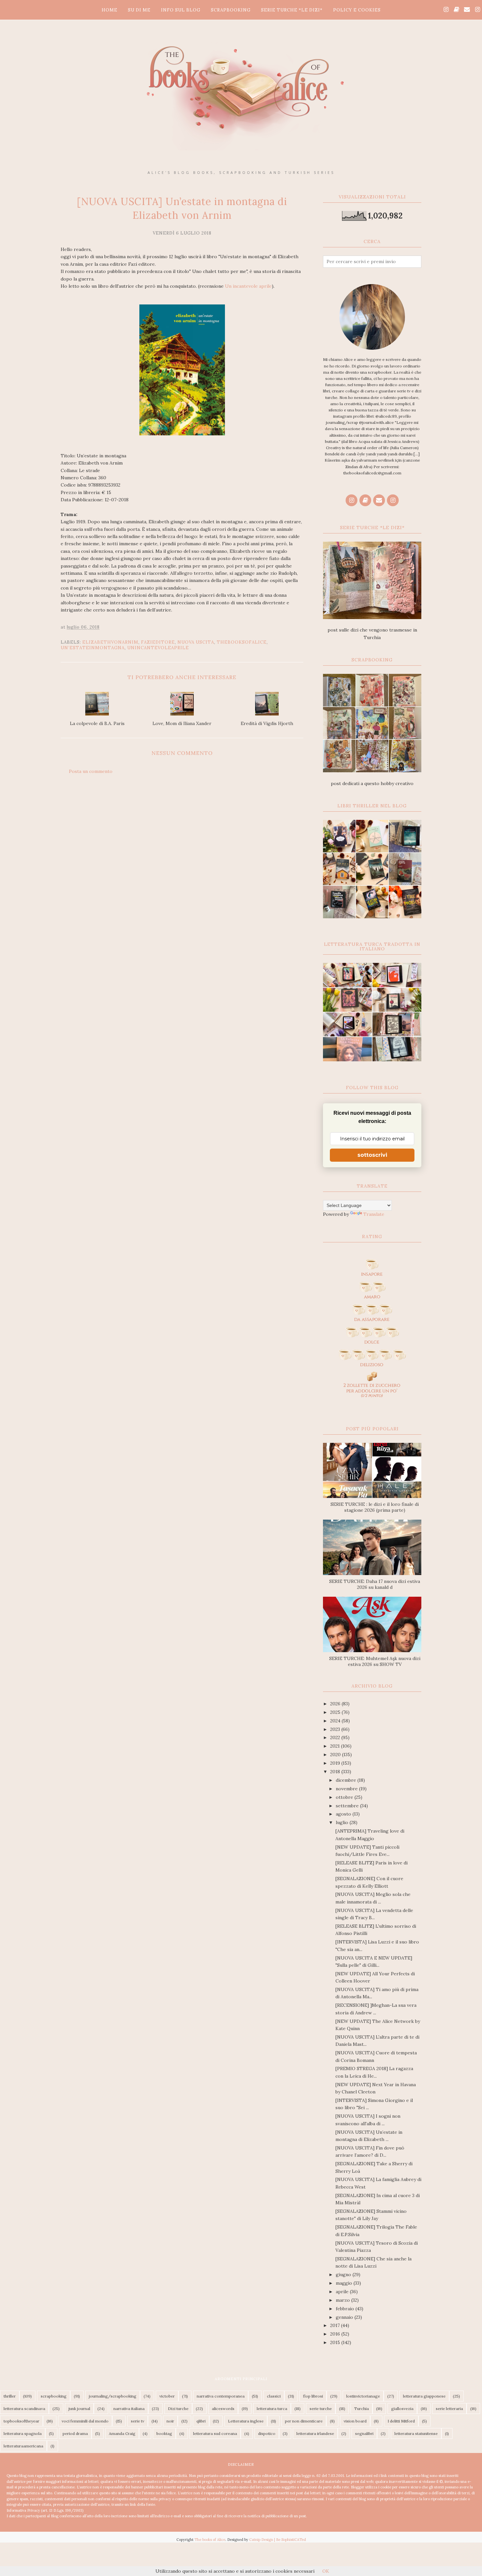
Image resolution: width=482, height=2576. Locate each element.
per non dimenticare (304, 2421)
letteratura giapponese (424, 2396)
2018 (336, 1772)
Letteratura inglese (246, 2421)
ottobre (345, 1797)
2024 (336, 1721)
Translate (374, 1214)
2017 (336, 2325)
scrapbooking (54, 2396)
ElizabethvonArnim (110, 642)
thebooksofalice (242, 642)
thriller (10, 2396)
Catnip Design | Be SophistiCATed (278, 2540)
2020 (336, 1755)
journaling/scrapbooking (113, 2396)
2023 (336, 1729)
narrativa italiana (129, 2409)
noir (170, 2421)
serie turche (321, 2409)
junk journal (79, 2409)
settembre (348, 1806)
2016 (336, 2334)
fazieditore (158, 642)
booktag (164, 2433)
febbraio (346, 2309)
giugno (344, 2275)
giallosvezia (402, 2409)
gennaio (345, 2317)
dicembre (347, 1780)
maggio (345, 2283)
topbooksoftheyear (21, 2421)
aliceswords (223, 2409)
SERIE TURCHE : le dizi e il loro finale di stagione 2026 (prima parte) (375, 1507)
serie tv (138, 2421)
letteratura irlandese (315, 2433)
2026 (336, 1704)
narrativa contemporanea (221, 2396)
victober (167, 2396)
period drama (75, 2433)
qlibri (201, 2421)
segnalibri (364, 2433)
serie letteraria (449, 2409)
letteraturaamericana (23, 2446)
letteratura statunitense (416, 2433)
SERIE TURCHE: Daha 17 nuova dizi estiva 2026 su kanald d (375, 1584)
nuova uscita (196, 642)
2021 (336, 1746)
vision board (355, 2421)
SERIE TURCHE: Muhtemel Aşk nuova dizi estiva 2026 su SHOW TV (375, 1661)
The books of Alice (210, 2540)
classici (274, 2396)
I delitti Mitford (401, 2421)
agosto (344, 1814)
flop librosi (313, 2396)
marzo (343, 2300)
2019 (336, 1763)
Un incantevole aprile (248, 286)
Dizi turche (178, 2409)
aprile (343, 2292)
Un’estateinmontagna (93, 648)
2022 (336, 1737)
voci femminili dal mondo (85, 2421)
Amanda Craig (122, 2433)
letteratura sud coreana (215, 2433)
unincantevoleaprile (158, 648)
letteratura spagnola (23, 2433)
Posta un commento (91, 771)
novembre (347, 1789)
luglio (343, 1822)
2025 (336, 1712)
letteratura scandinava (24, 2409)
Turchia (361, 2409)
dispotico (267, 2433)
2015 (336, 2342)
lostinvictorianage (363, 2396)
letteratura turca (272, 2409)
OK (326, 2571)
